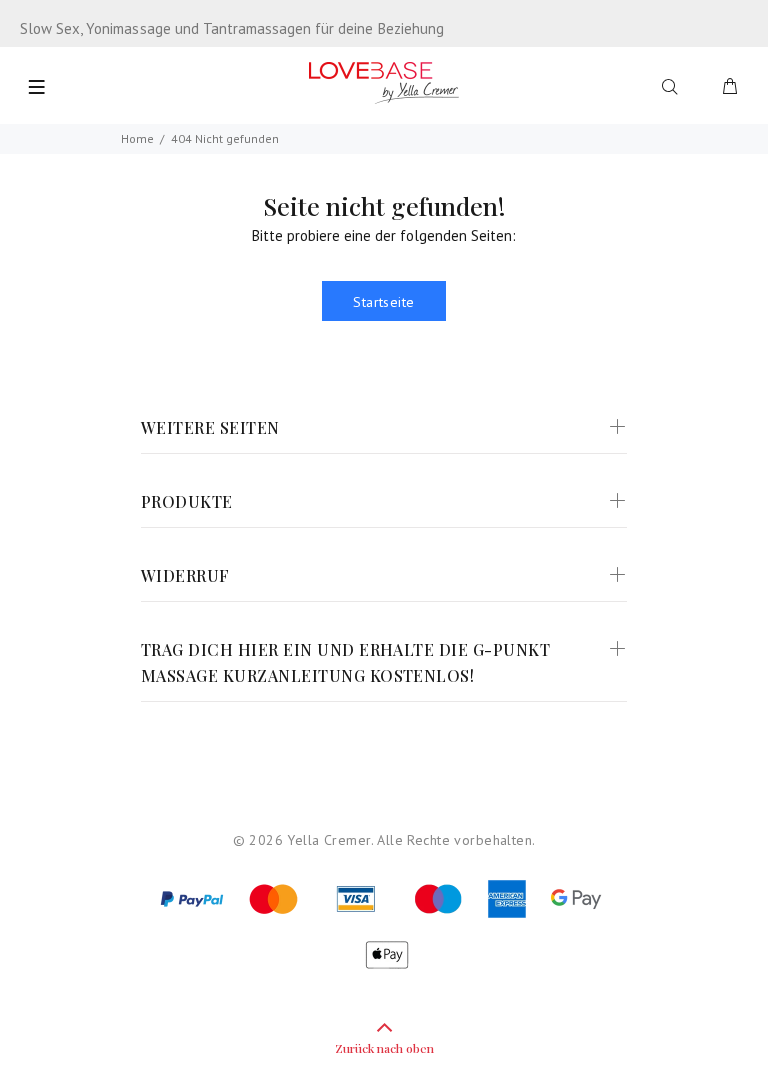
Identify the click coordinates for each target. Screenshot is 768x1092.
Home (137, 138)
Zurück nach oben (384, 1048)
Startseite (383, 302)
